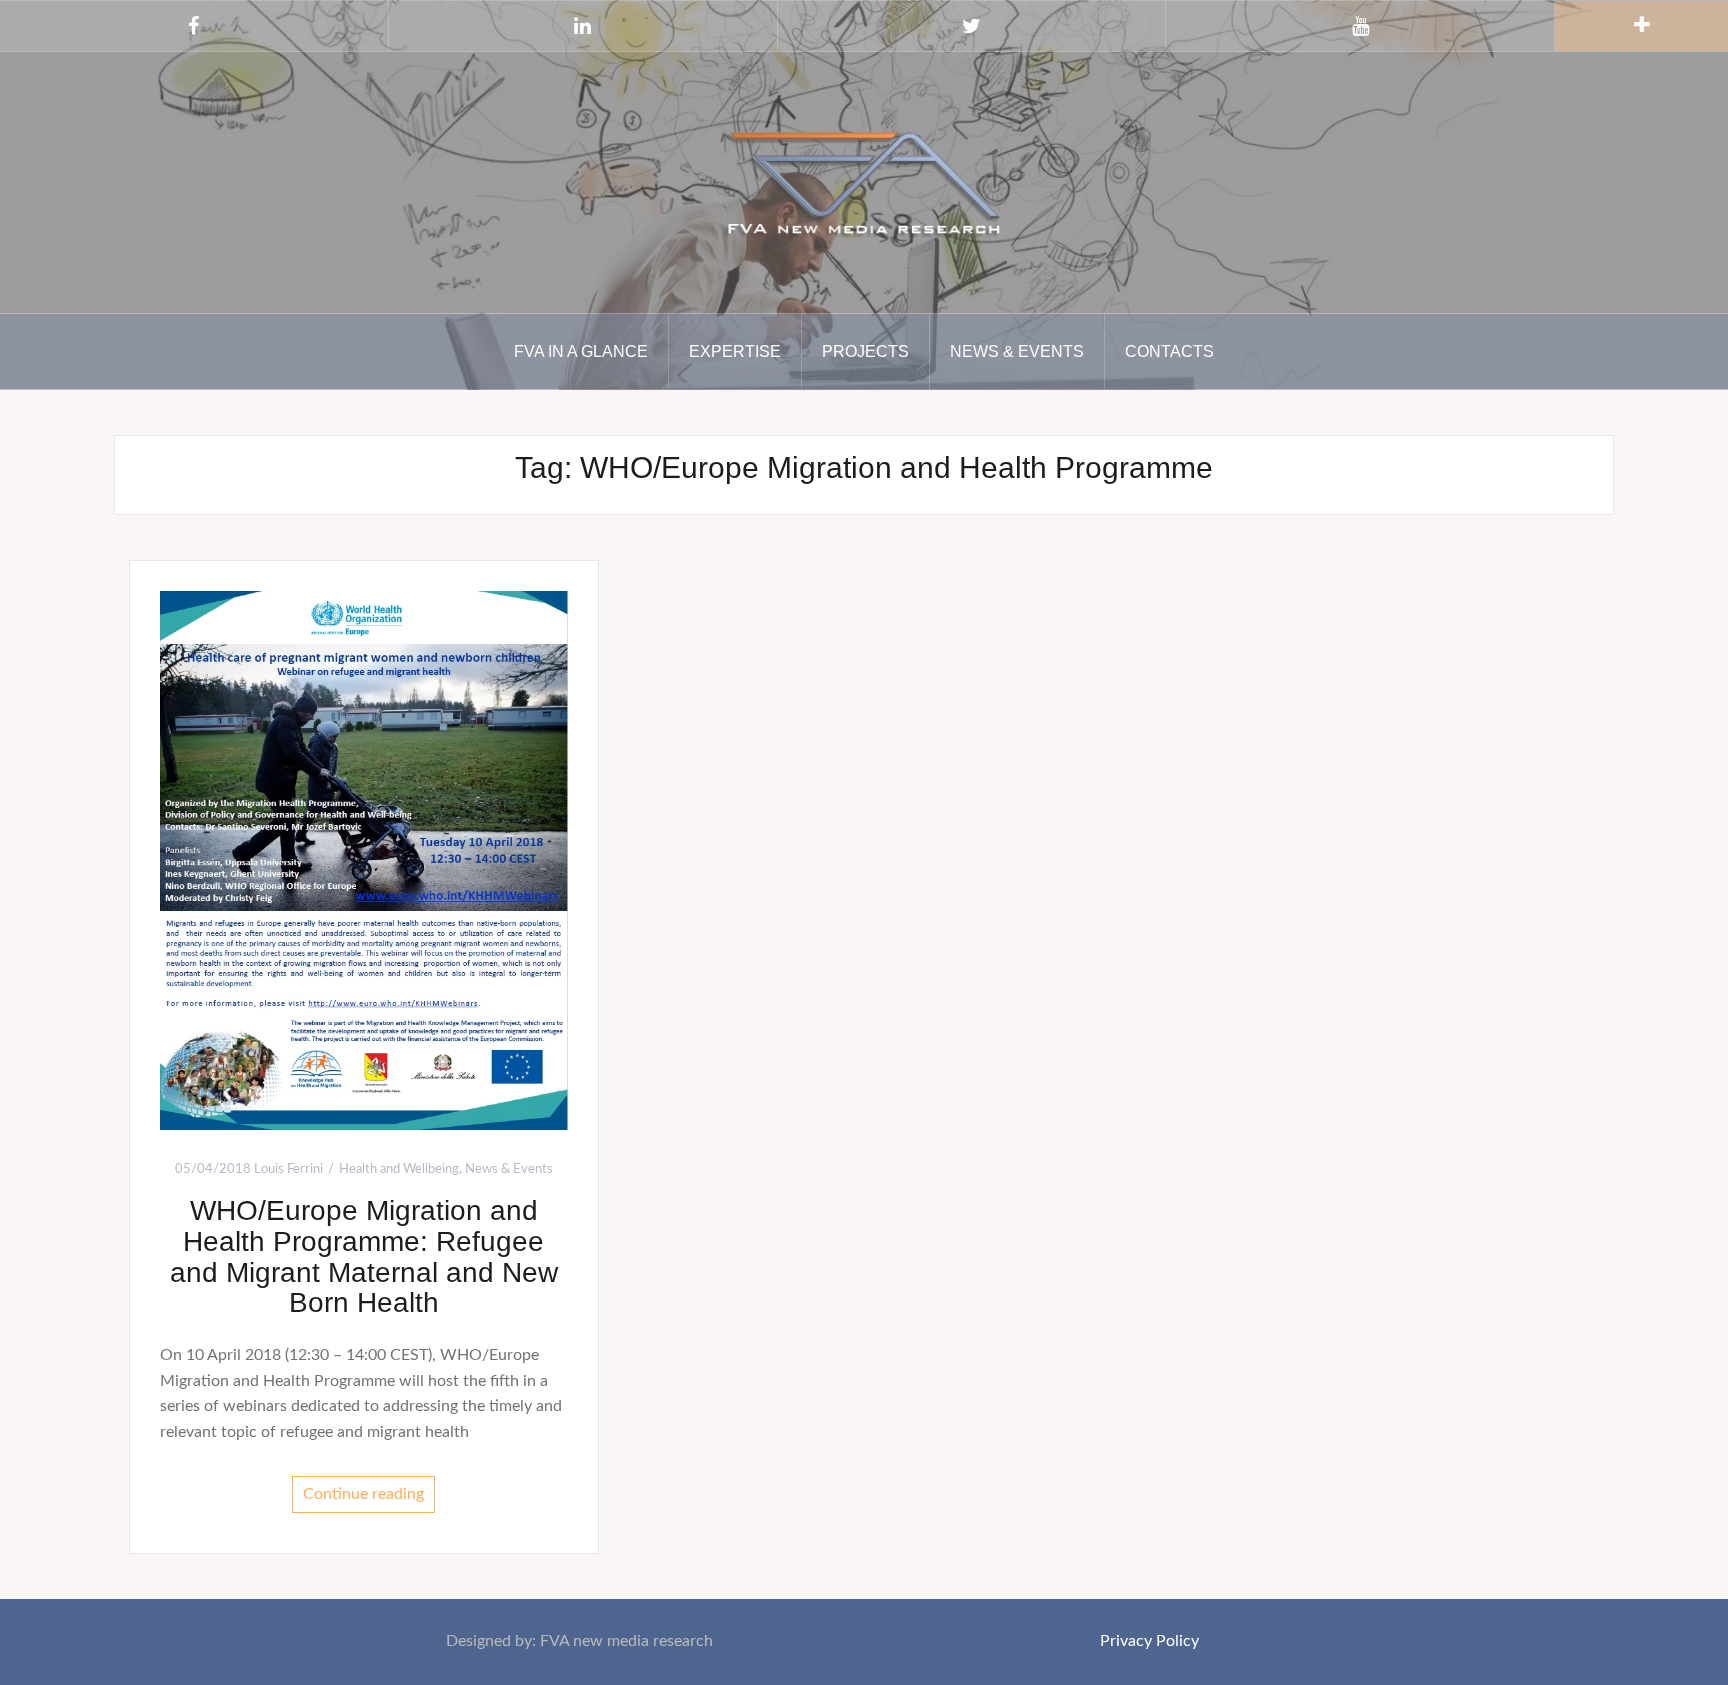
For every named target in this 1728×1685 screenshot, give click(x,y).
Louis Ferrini (288, 1169)
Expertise (735, 351)
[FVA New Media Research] (864, 181)
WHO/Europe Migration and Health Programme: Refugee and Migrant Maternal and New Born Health (364, 1256)
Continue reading (363, 1494)
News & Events (1017, 351)
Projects (865, 351)
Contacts (1169, 351)
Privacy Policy (1149, 1641)
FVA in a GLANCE (581, 351)
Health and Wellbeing (399, 1169)
